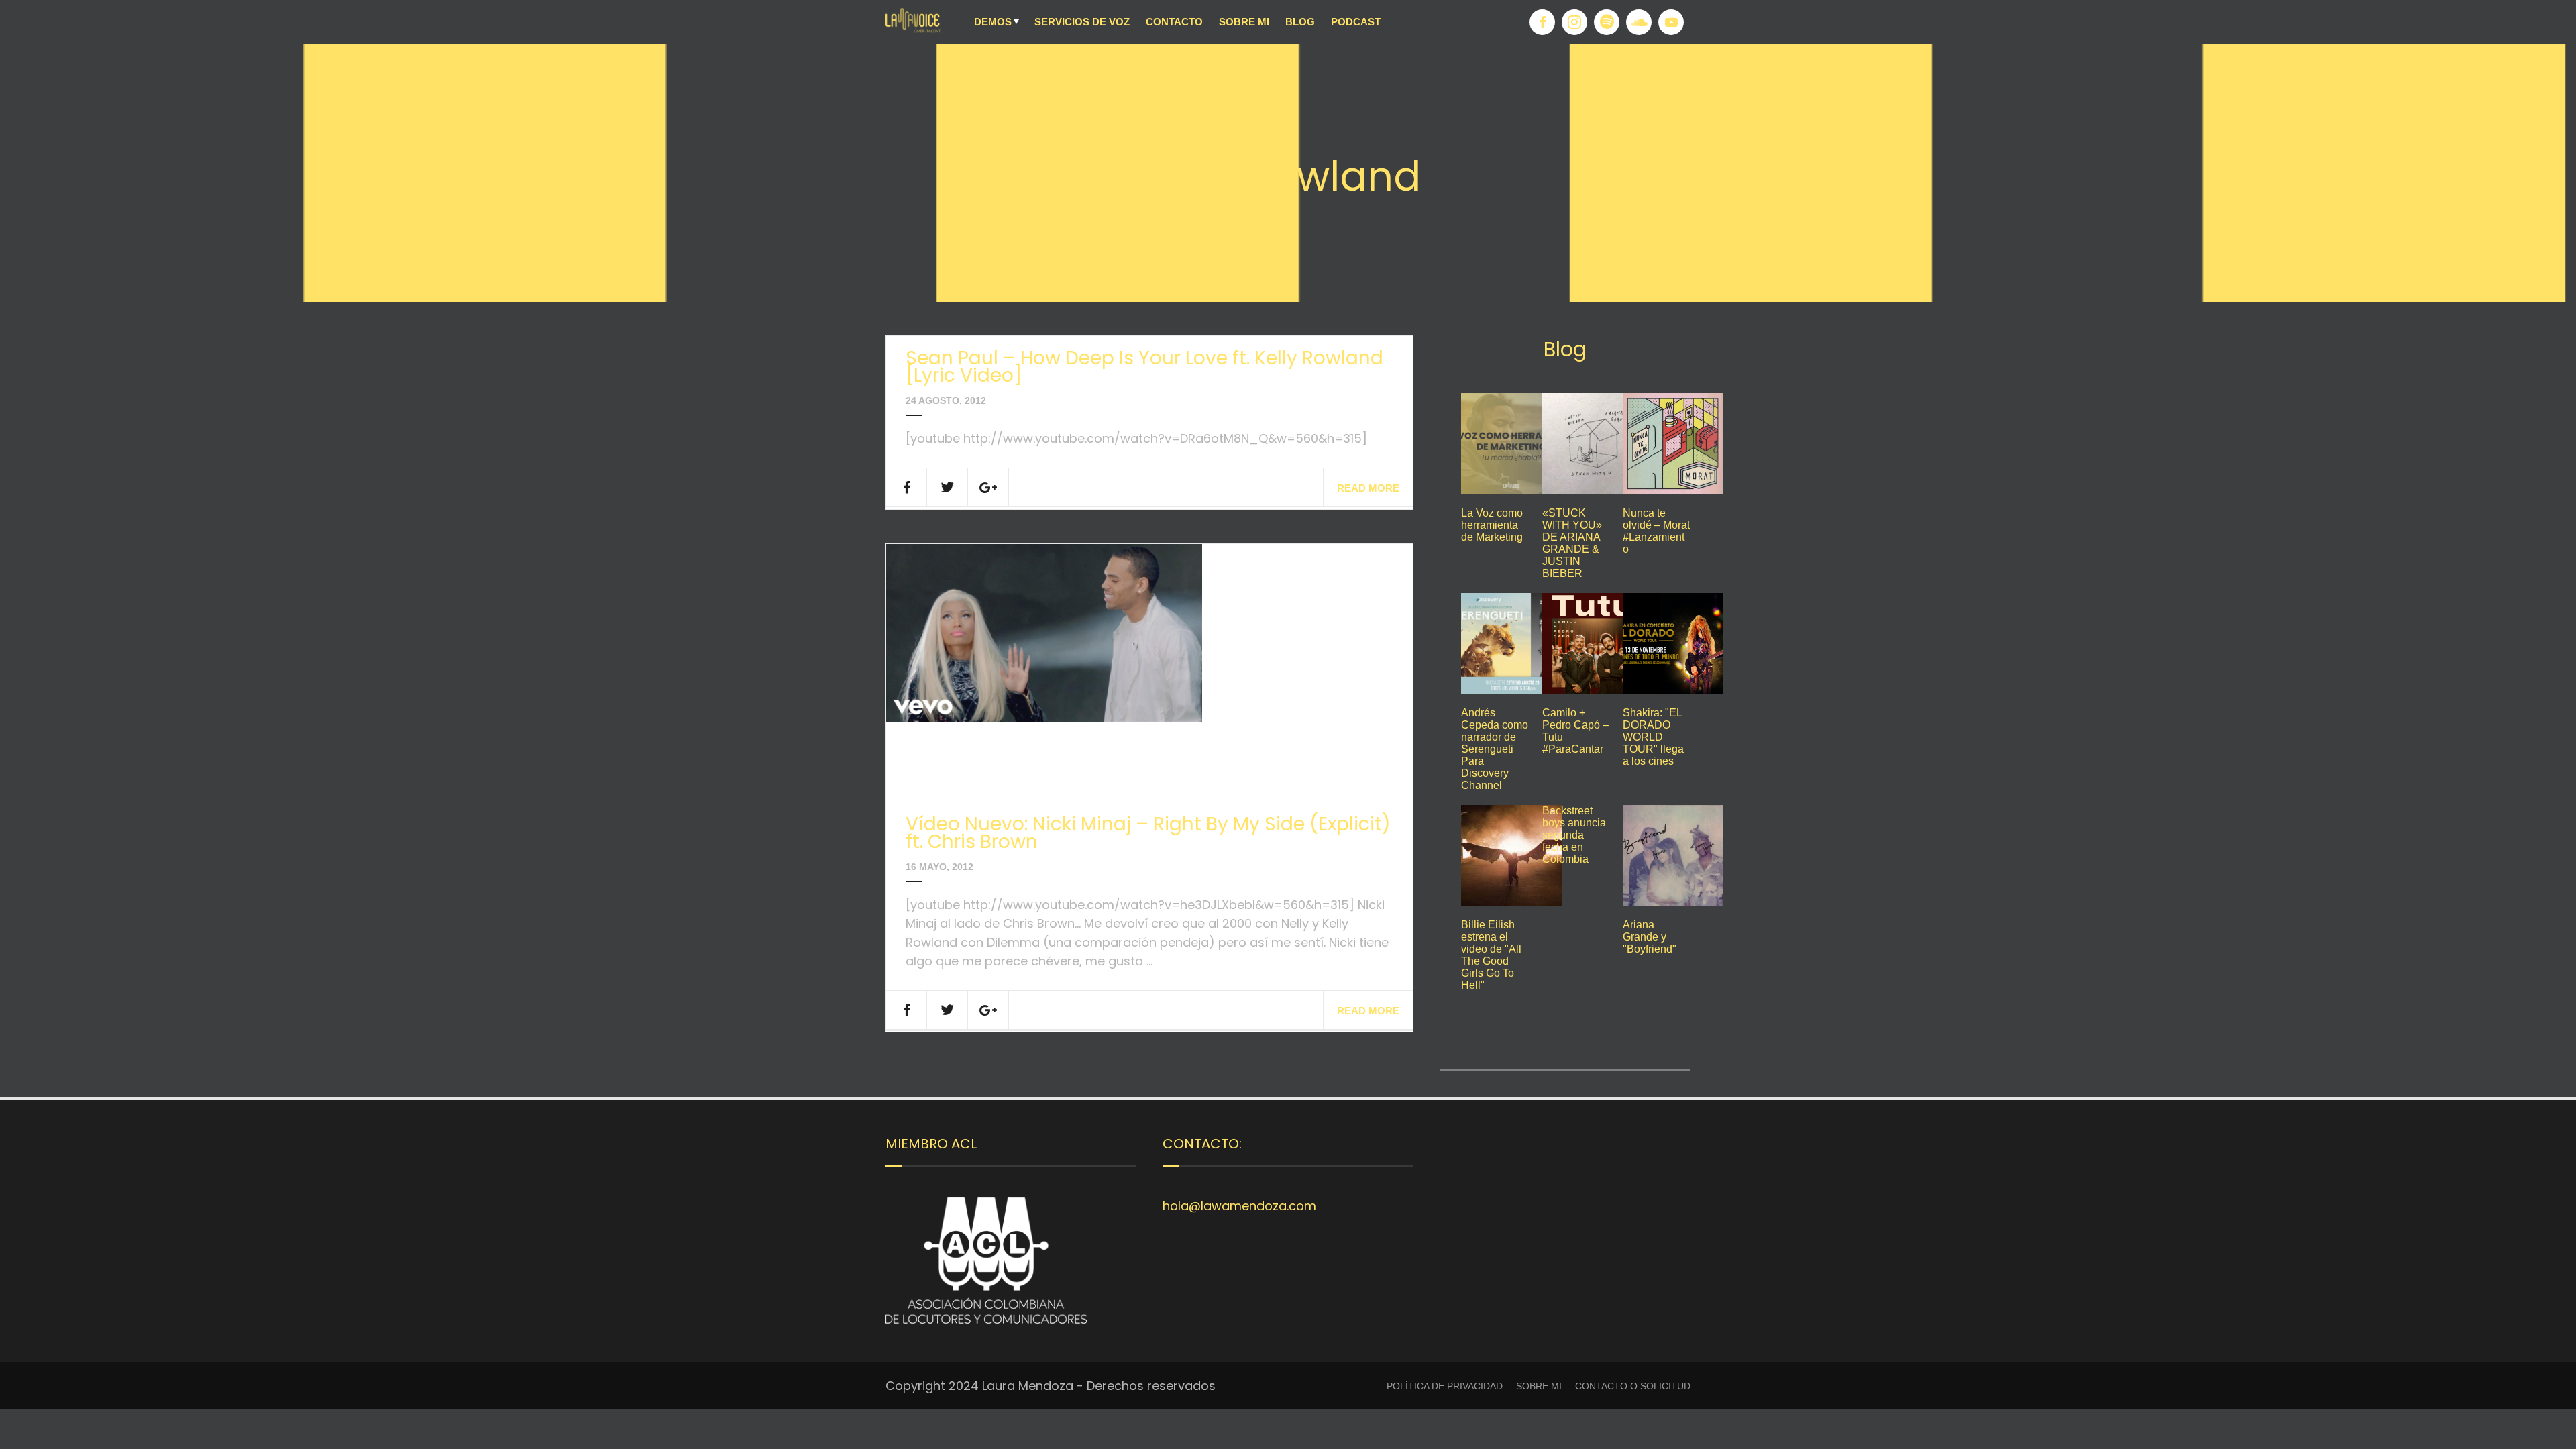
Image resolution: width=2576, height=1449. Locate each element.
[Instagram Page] (1574, 22)
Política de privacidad (1445, 1386)
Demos (993, 22)
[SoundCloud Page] (1639, 22)
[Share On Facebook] (907, 487)
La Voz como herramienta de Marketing (1492, 525)
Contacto (1174, 22)
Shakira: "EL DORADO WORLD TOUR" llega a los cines (1653, 737)
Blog (1300, 22)
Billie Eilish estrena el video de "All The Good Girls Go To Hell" (1491, 955)
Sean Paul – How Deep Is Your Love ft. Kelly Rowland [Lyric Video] (1144, 367)
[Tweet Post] (948, 487)
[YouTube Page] (1671, 22)
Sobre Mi (1244, 22)
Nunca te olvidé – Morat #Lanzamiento (1656, 531)
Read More (1368, 488)
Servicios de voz (1082, 22)
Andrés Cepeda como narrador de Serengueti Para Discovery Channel (1495, 749)
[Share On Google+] (988, 487)
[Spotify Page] (1607, 22)
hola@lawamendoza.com (1239, 1206)
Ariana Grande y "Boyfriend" (1650, 937)
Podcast (1356, 22)
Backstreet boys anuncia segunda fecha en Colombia (1574, 835)
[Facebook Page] (1542, 22)
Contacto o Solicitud (1633, 1386)
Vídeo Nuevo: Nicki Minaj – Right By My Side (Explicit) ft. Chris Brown (1148, 833)
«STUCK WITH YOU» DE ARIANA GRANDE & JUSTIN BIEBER (1572, 543)
